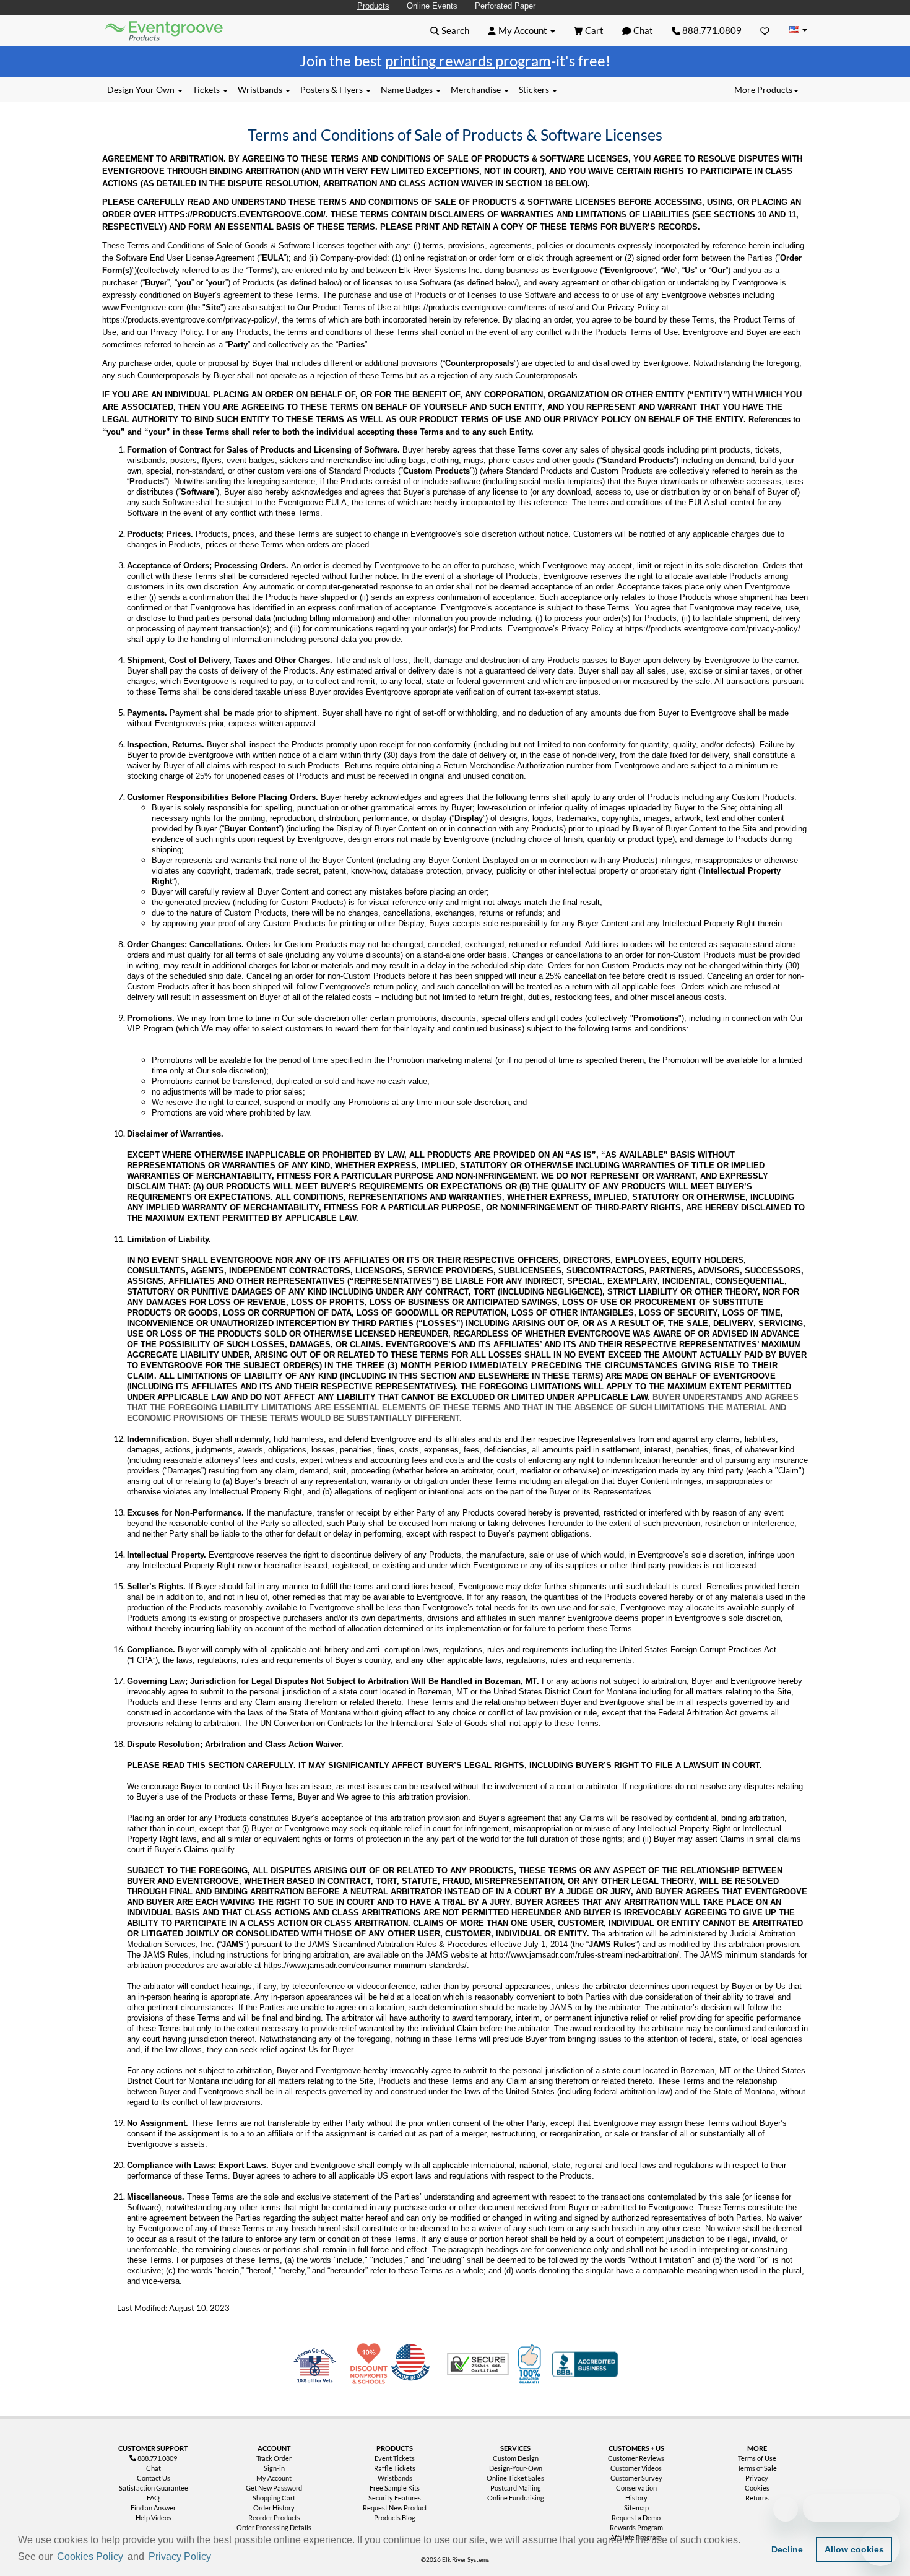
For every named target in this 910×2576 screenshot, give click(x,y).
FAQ (153, 2498)
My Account (274, 2478)
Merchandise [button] (477, 89)
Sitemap (636, 2508)
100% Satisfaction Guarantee (531, 2364)
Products (373, 6)
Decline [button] (787, 2549)
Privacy (757, 2478)
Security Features (395, 2498)
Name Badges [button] (408, 89)
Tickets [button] (207, 89)
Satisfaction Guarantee (154, 2488)
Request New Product (395, 2508)
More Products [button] (763, 89)
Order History (274, 2508)
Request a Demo (636, 2517)
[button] (218, 2557)
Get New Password (274, 2488)
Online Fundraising (516, 2498)
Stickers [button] (535, 89)
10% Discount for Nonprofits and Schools (371, 2364)
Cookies (757, 2488)
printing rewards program (468, 60)
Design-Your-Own (516, 2468)
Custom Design (516, 2458)
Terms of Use (757, 2458)
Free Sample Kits (395, 2488)
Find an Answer (153, 2508)
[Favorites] (765, 30)
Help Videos (154, 2517)
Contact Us (154, 2478)
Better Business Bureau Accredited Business (585, 2364)
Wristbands (395, 2478)
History (636, 2498)
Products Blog (395, 2517)
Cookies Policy (90, 2556)
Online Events (432, 6)
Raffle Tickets (395, 2468)
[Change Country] (798, 30)
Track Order (274, 2458)
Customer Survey (636, 2478)
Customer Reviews (636, 2458)
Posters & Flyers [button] (332, 89)
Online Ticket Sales (515, 2478)
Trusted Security (478, 2364)
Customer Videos (636, 2468)
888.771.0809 (711, 30)
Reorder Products (274, 2517)
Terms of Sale (757, 2468)
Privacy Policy (180, 2556)
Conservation (636, 2488)
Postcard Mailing (516, 2488)
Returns (757, 2498)
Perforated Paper (505, 6)
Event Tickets (395, 2458)
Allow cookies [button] (854, 2549)
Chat (154, 2468)
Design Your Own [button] (142, 89)
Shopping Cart (274, 2498)
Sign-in (274, 2468)
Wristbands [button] (261, 89)
